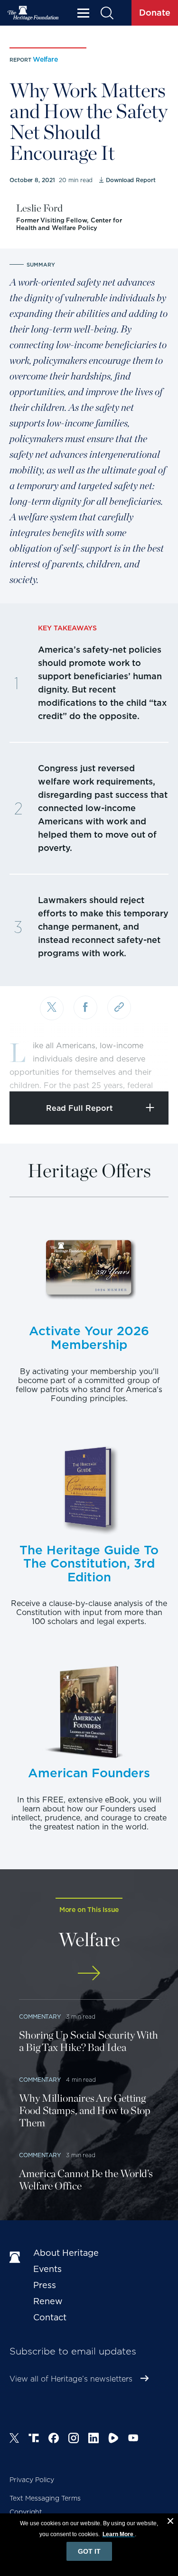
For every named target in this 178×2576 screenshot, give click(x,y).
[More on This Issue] (89, 1973)
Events (47, 2269)
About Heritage (66, 2253)
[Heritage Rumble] (113, 2439)
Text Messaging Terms (45, 2498)
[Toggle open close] (148, 1071)
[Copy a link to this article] (119, 1007)
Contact (50, 2317)
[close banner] (170, 2522)
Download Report (131, 180)
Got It (89, 2551)
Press (45, 2285)
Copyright (26, 2512)
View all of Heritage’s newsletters (71, 2379)
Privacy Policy (32, 2480)
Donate (155, 13)
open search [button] (107, 13)
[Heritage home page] (17, 2258)
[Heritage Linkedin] (94, 2439)
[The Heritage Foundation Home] (33, 13)
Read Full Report (80, 1108)
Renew (48, 2301)
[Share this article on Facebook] (85, 1007)
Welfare (45, 59)
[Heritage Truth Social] (34, 2439)
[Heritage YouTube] (133, 2439)
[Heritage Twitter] (14, 2439)
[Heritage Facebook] (54, 2439)
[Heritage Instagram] (74, 2439)
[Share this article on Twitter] (52, 1008)
